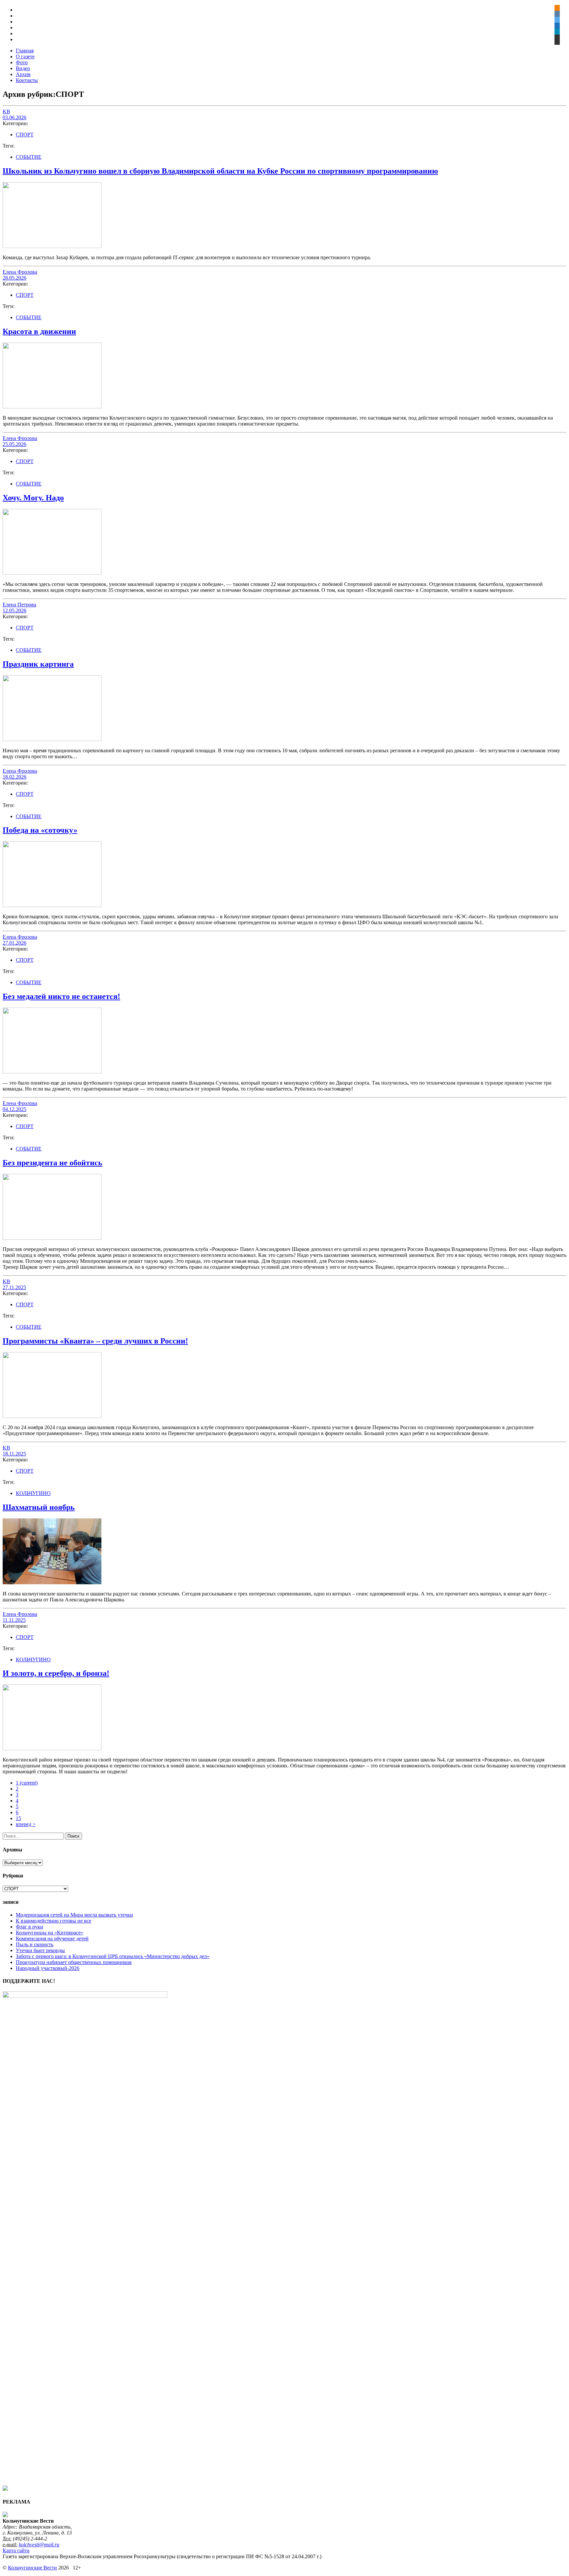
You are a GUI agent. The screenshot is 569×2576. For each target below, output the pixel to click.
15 (18, 1818)
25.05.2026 (14, 444)
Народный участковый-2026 (48, 1968)
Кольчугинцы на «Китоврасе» (50, 1933)
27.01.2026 (14, 943)
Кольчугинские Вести (32, 2568)
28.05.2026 (14, 278)
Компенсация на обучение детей (52, 1939)
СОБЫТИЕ (29, 157)
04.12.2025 (14, 1109)
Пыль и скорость (35, 1944)
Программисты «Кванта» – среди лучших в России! (95, 1341)
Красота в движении (39, 331)
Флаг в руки (29, 1927)
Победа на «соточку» (40, 830)
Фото (22, 62)
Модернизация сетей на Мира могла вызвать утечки (74, 1915)
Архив (23, 74)
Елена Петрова (19, 605)
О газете (25, 56)
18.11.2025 (14, 1454)
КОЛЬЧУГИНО (33, 1493)
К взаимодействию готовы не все (54, 1921)
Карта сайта (16, 2550)
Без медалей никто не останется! (61, 996)
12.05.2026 (14, 610)
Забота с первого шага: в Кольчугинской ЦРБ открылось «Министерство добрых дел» (113, 1956)
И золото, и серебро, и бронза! (56, 1673)
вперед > (26, 1824)
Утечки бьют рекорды (40, 1950)
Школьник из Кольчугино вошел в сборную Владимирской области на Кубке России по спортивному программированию (220, 171)
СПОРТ (25, 135)
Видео (23, 68)
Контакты (27, 80)
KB (6, 111)
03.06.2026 (14, 117)
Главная (25, 51)
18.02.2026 (14, 777)
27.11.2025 (14, 1287)
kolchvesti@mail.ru (39, 2545)
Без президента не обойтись (53, 1163)
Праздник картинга (38, 664)
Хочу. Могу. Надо (33, 498)
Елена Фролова (20, 272)
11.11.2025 (14, 1620)
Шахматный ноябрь (39, 1507)
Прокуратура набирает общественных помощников (74, 1962)
